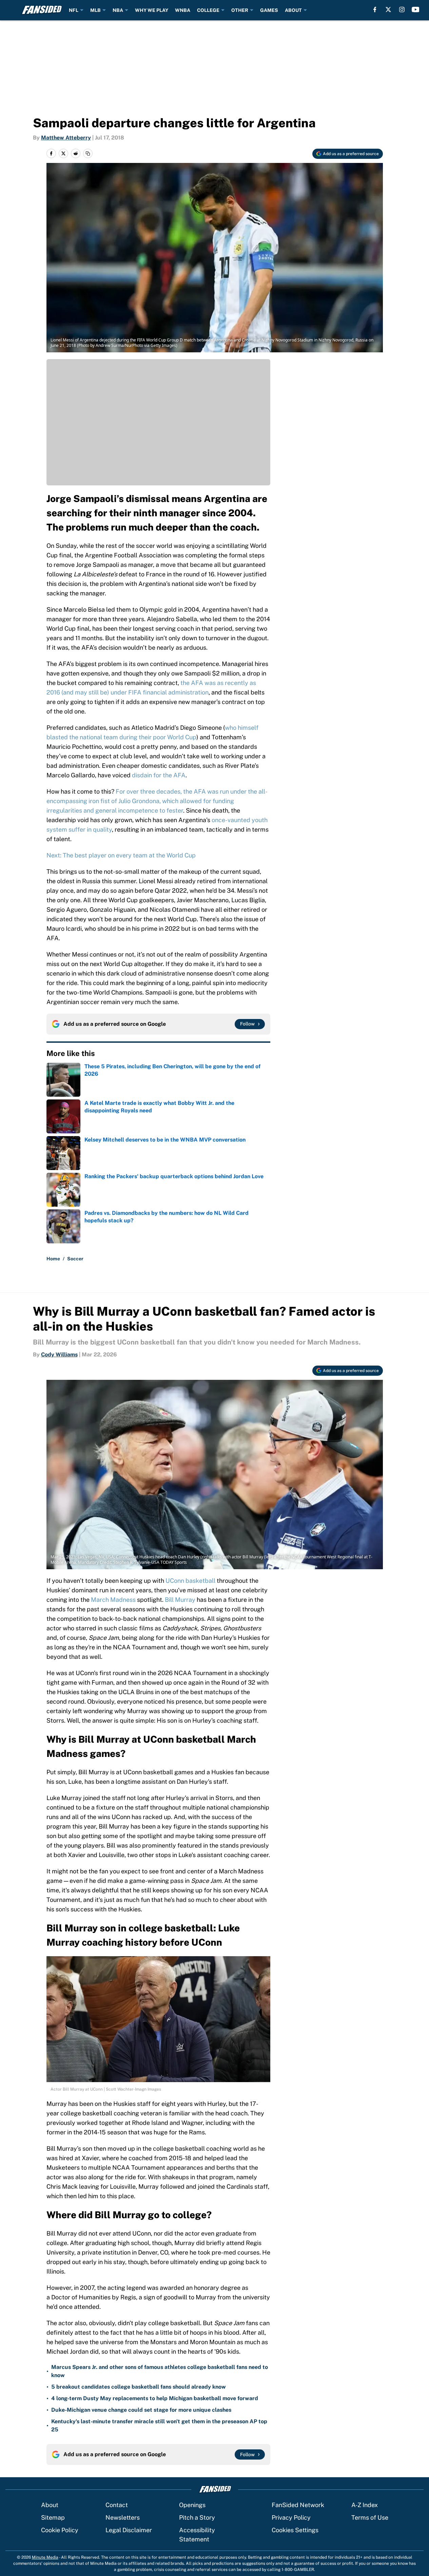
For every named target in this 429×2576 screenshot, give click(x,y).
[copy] (88, 153)
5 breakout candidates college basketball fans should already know (139, 2387)
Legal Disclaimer (129, 2530)
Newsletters (123, 2517)
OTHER (240, 10)
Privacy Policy (291, 2517)
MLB (95, 10)
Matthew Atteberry (66, 138)
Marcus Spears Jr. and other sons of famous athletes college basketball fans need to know (160, 2371)
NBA (118, 10)
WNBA (183, 10)
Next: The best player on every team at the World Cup (121, 855)
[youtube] (416, 10)
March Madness (113, 1600)
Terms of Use (370, 2517)
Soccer (75, 1259)
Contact (117, 2505)
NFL (74, 10)
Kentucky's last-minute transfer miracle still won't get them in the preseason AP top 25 (159, 2425)
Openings (192, 2505)
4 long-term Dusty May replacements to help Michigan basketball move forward (155, 2398)
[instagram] (402, 10)
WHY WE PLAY (152, 10)
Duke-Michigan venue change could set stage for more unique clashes (141, 2410)
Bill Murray (180, 1600)
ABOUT (293, 10)
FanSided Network (298, 2505)
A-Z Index (365, 2505)
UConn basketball (190, 1581)
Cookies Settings (295, 2530)
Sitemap (53, 2517)
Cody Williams (59, 1355)
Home (53, 1259)
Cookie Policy (60, 2530)
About (50, 2505)
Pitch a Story (197, 2517)
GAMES (269, 10)
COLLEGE (208, 10)
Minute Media (45, 2557)
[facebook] (375, 10)
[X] (388, 10)
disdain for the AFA (159, 775)
